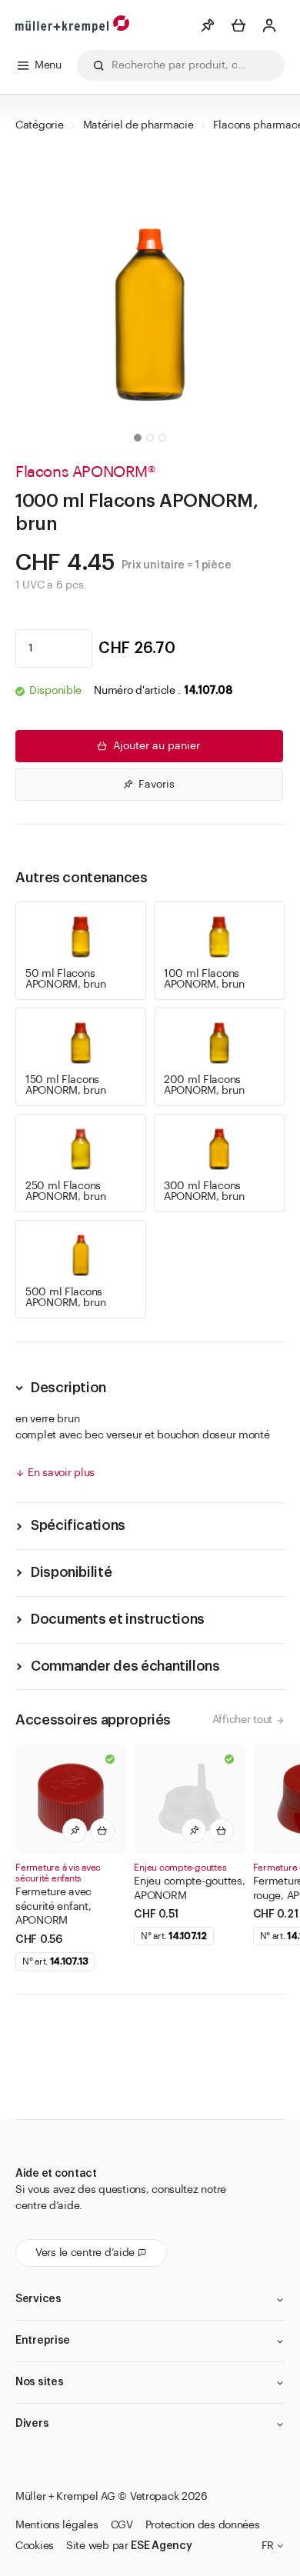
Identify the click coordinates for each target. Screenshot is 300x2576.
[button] (138, 438)
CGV (122, 2525)
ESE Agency (161, 2546)
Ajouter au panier (157, 746)
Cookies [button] (35, 2546)
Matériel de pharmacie (138, 125)
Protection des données (203, 2525)
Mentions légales (57, 2525)
